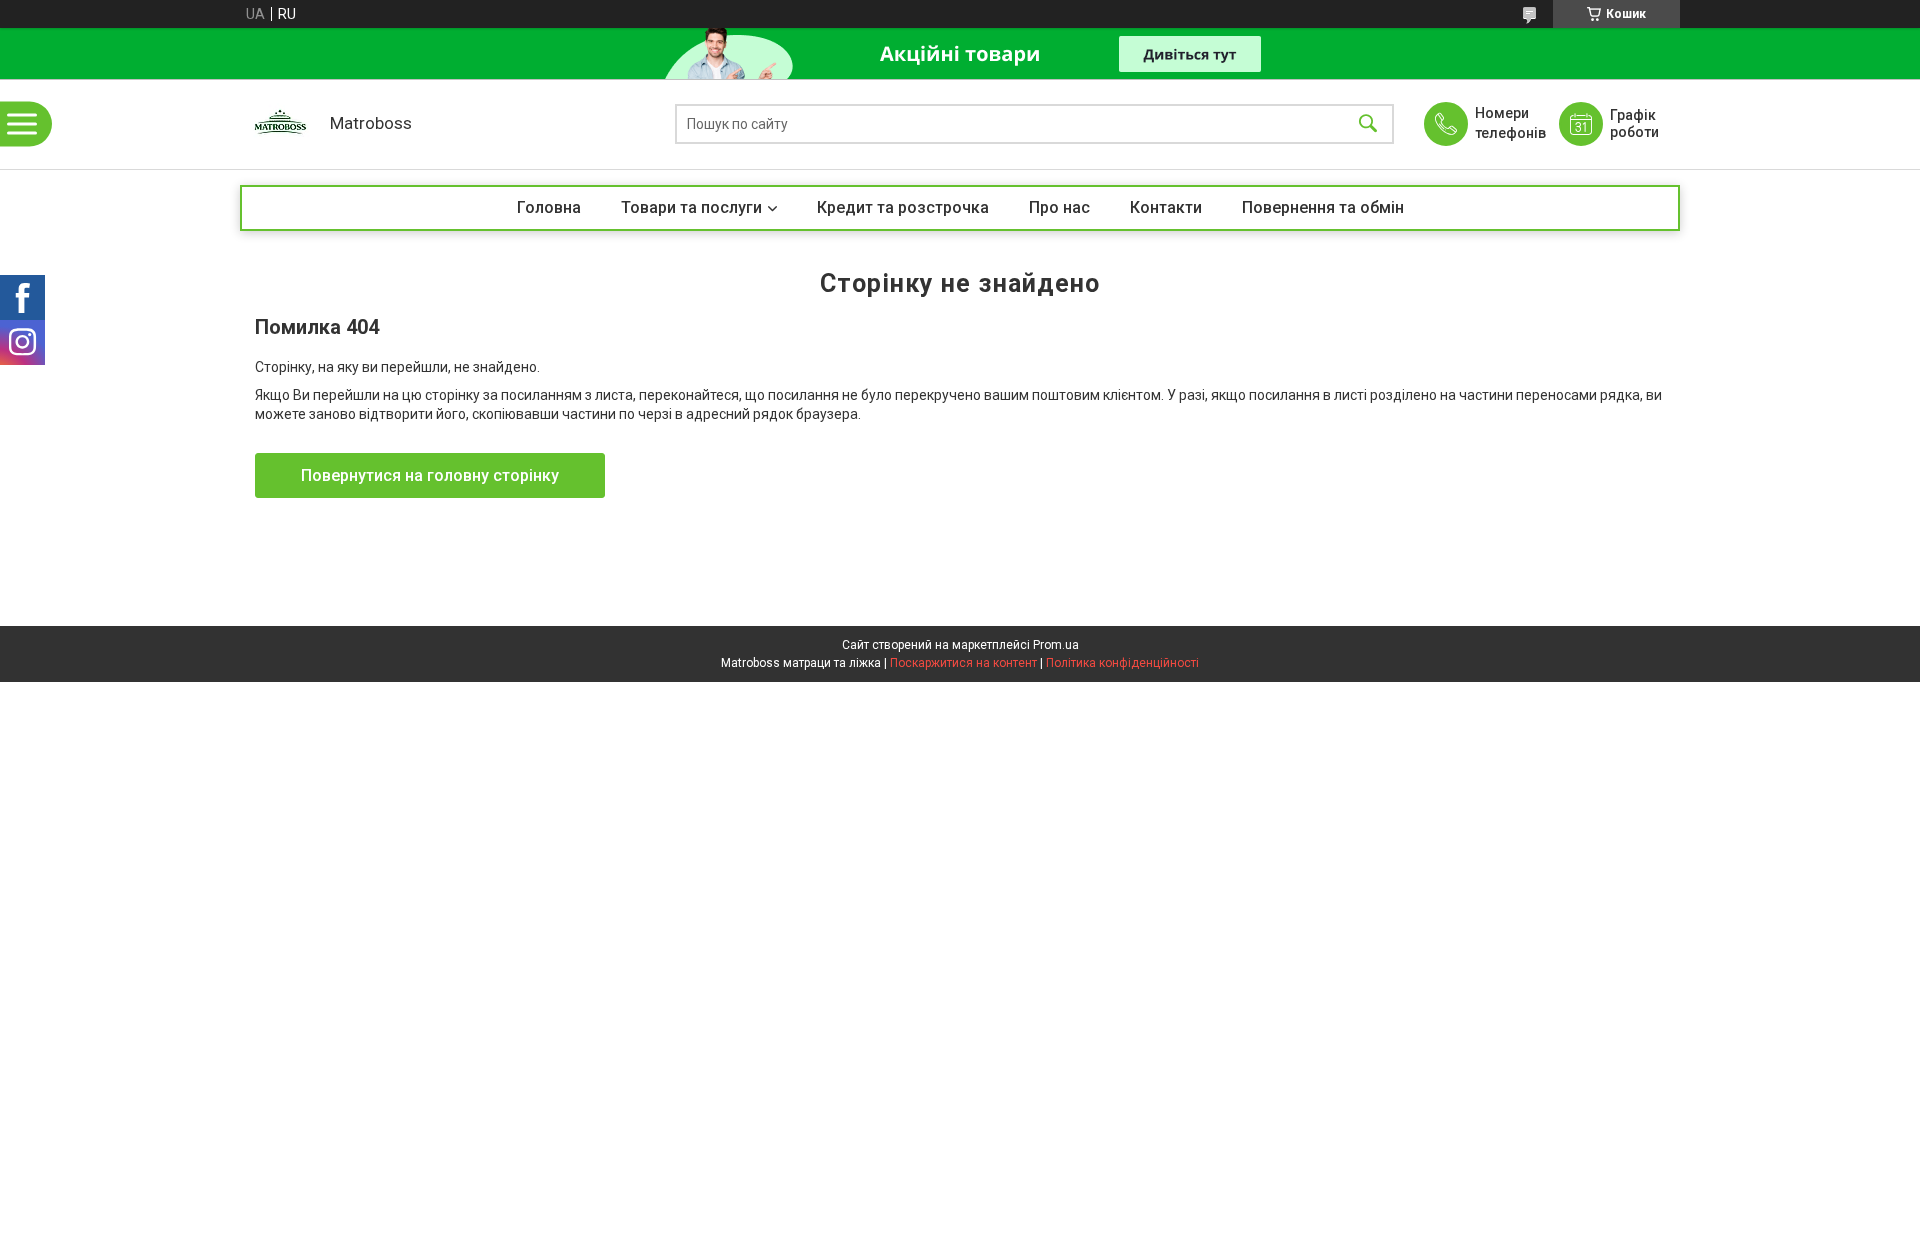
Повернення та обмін (1323, 207)
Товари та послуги (691, 207)
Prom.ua (1056, 645)
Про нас (1059, 207)
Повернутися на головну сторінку (430, 475)
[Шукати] (1368, 124)
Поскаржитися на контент (963, 663)
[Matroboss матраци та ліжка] (280, 124)
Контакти (1166, 207)
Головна (549, 207)
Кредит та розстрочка (903, 207)
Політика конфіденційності (1122, 663)
